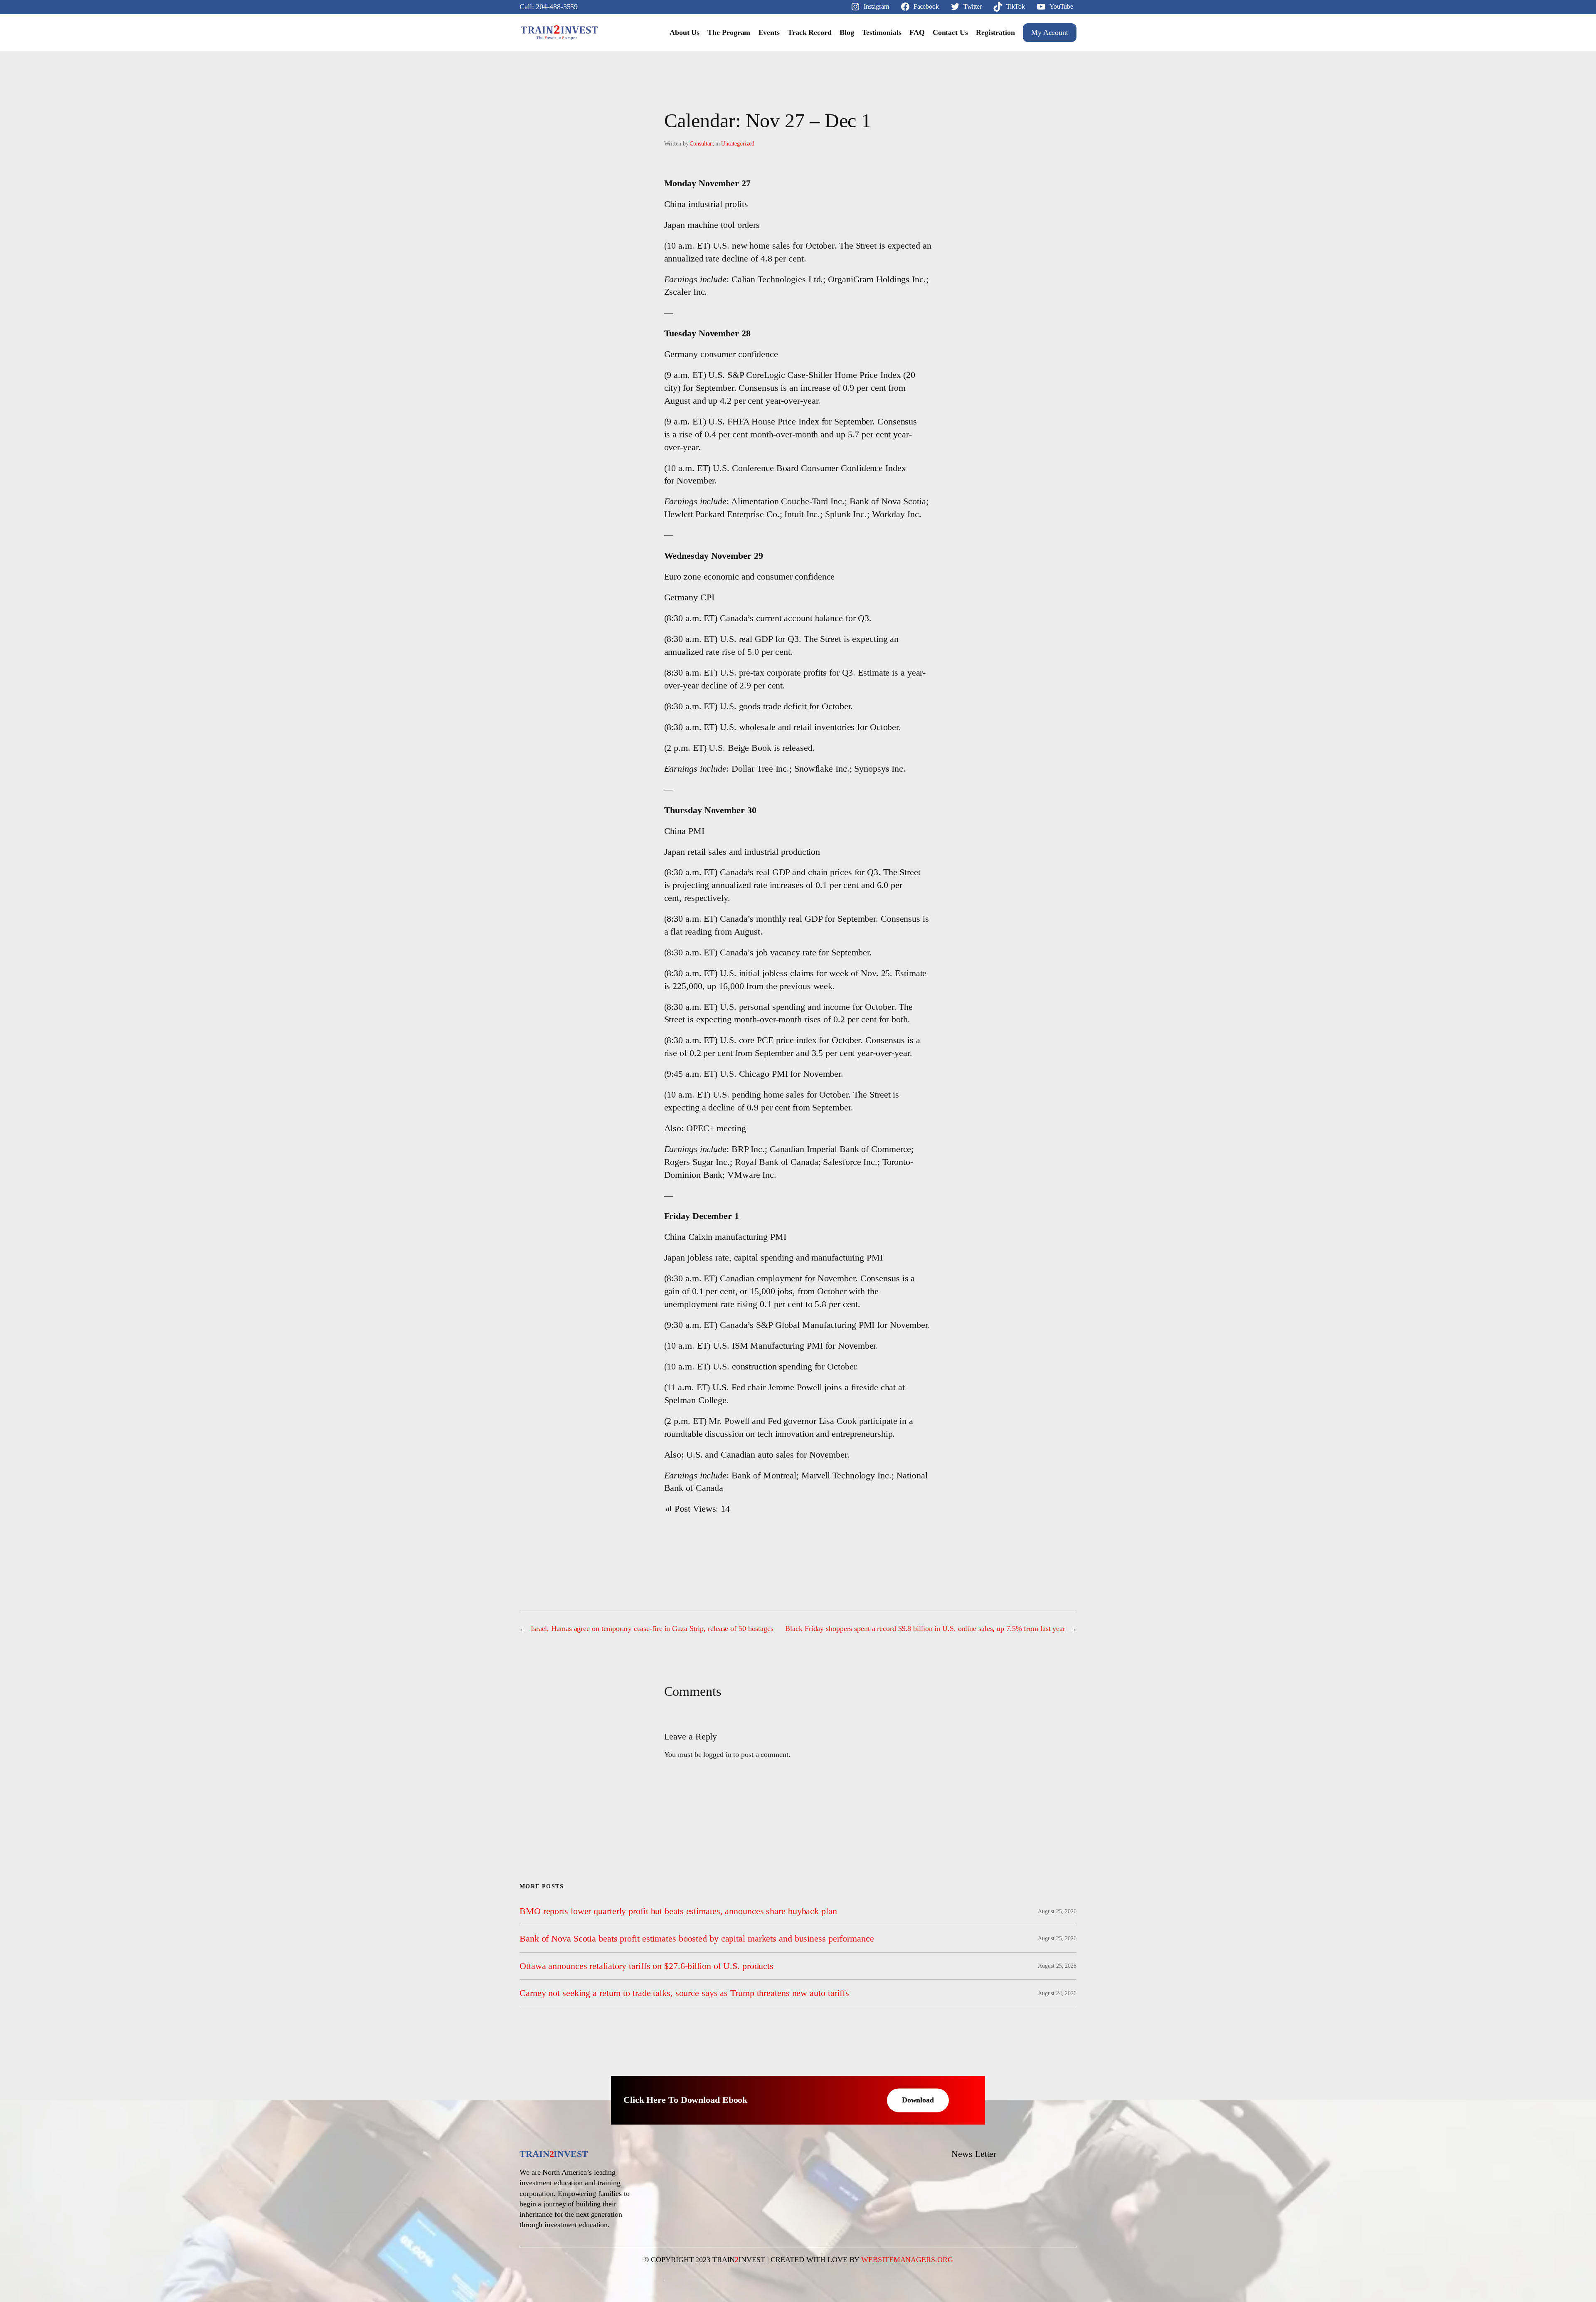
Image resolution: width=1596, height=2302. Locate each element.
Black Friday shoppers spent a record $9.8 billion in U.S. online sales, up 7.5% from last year (925, 1628)
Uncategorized (738, 144)
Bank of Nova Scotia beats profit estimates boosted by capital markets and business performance (697, 1939)
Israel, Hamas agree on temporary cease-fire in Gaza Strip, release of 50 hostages (652, 1628)
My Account (1050, 32)
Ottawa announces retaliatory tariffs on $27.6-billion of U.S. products (647, 1966)
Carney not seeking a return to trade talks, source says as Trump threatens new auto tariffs (684, 1993)
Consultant (702, 144)
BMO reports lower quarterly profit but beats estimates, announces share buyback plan (678, 1911)
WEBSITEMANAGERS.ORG (907, 2260)
